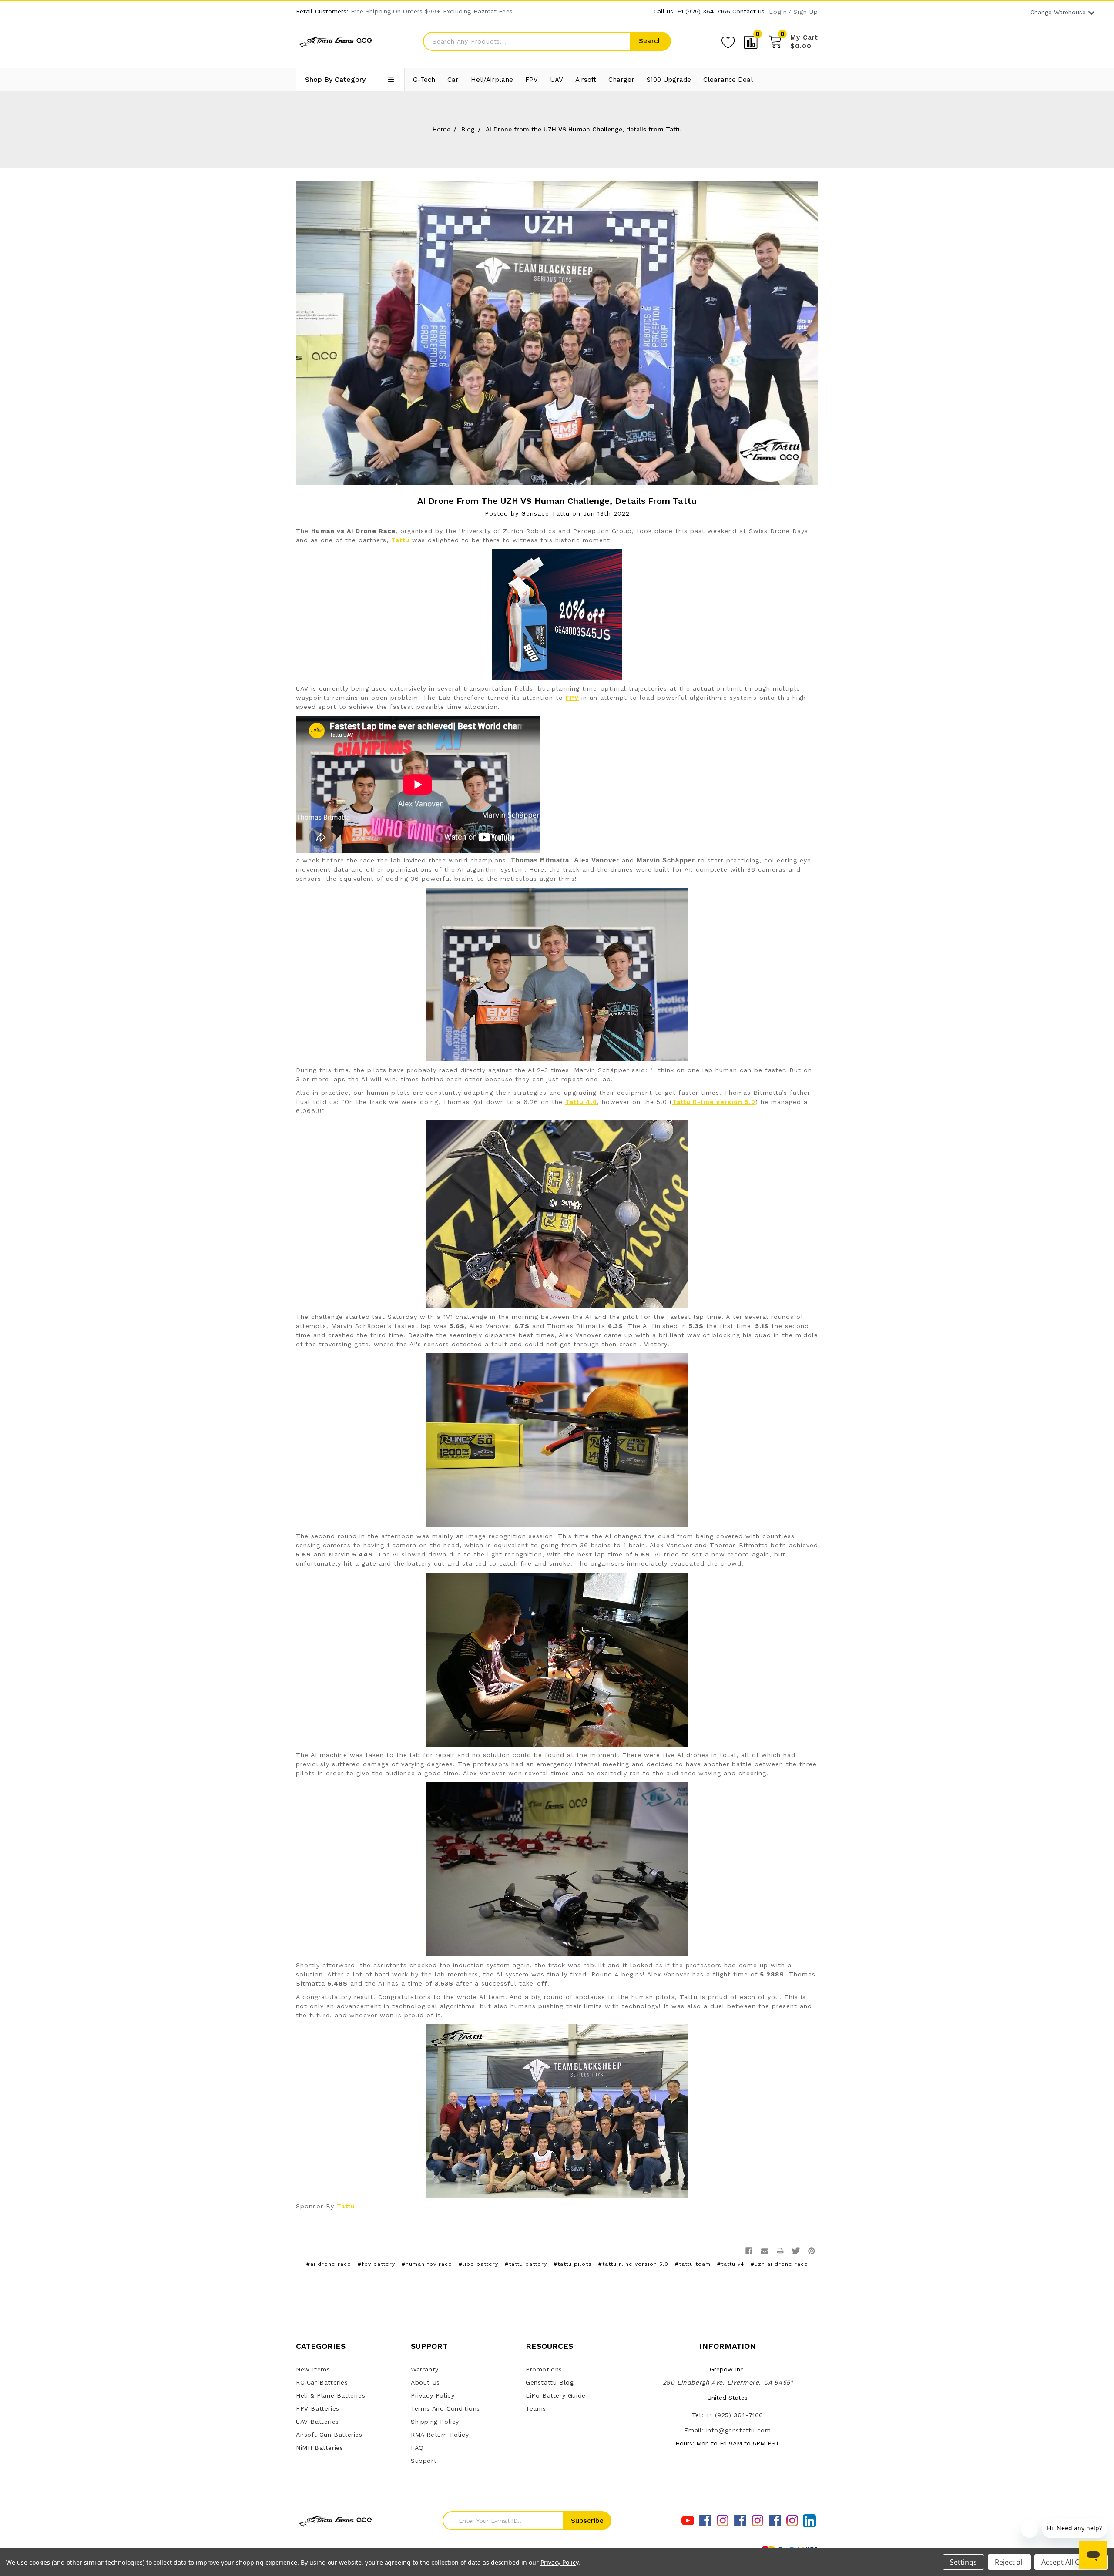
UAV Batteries (317, 2422)
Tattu (400, 540)
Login (778, 12)
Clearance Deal (728, 80)
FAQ (417, 2448)
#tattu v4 (731, 2264)
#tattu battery (526, 2264)
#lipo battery (478, 2264)
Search (650, 41)
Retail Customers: (322, 11)
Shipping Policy (435, 2422)
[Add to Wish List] (728, 41)
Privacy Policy (433, 2395)
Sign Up (806, 12)
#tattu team (693, 2264)
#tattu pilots (573, 2264)
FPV (532, 80)
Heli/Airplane (492, 80)
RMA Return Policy (440, 2435)
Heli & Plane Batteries (331, 2395)
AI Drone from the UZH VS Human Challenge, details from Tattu (557, 501)
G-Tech (424, 80)
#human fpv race (427, 2264)
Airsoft (586, 80)
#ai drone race (329, 2264)
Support (424, 2461)
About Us (425, 2382)
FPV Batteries (318, 2408)
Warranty (425, 2369)
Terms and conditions (445, 2408)
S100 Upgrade (669, 80)
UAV (557, 80)
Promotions (544, 2369)
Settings (963, 2562)
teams (536, 2408)
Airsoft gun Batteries (329, 2435)
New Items (313, 2369)
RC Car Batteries (322, 2382)
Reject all (1009, 2562)
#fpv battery (376, 2264)
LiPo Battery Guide (556, 2395)
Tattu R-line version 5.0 (714, 1102)
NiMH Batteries (319, 2448)
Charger (621, 80)
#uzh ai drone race (779, 2264)
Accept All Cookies (1071, 2562)
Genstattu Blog (550, 2382)
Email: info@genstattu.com (727, 2430)
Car (453, 80)
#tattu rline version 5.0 (633, 2264)
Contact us (748, 11)
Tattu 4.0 (581, 1102)
